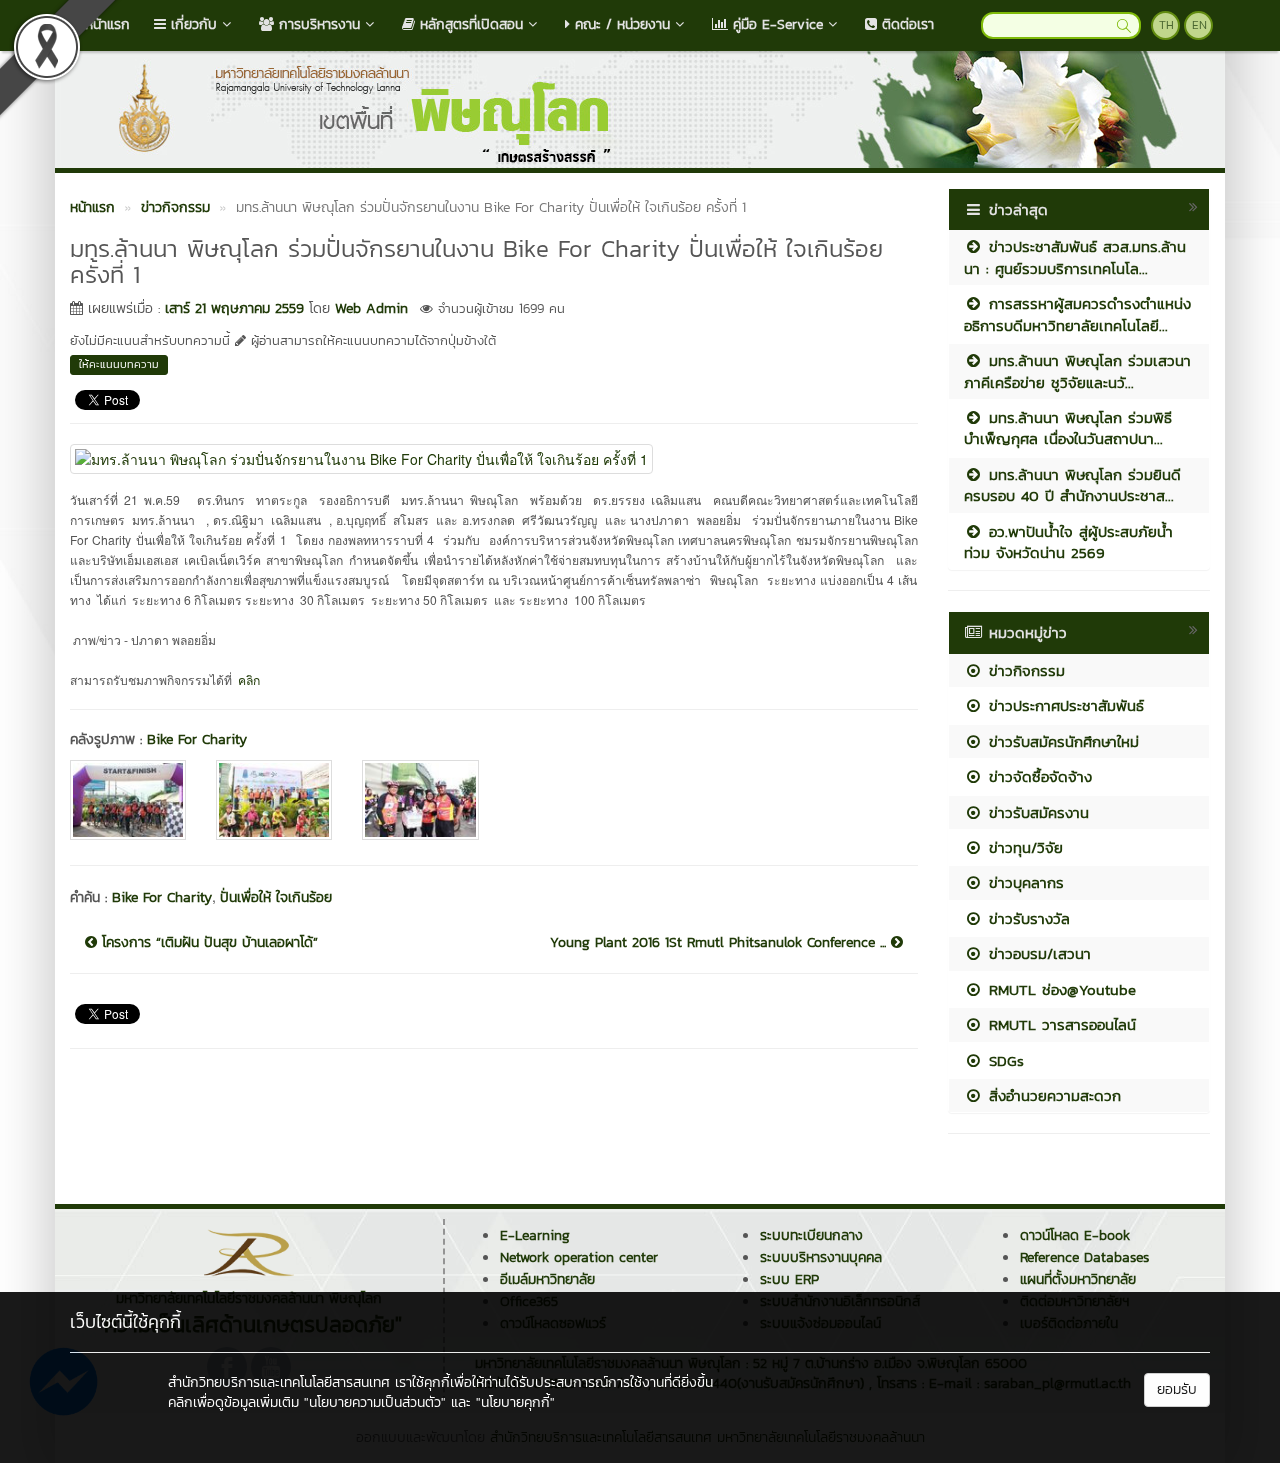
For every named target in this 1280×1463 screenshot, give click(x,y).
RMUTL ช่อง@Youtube (1059, 989)
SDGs (1003, 1060)
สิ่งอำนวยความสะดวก (1052, 1095)
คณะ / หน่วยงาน (620, 24)
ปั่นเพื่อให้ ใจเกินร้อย (276, 897)
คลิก (249, 679)
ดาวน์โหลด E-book (1075, 1235)
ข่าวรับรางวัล (1026, 918)
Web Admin (371, 308)
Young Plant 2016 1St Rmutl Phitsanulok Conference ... (720, 943)
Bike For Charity (197, 739)
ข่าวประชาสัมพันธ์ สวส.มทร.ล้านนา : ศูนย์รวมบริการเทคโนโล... (1075, 257)
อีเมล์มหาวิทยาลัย (547, 1279)
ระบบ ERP (789, 1279)
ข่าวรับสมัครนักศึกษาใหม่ (1061, 741)
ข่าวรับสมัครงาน (1036, 812)
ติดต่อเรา (905, 24)
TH (1166, 25)
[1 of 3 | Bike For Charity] (128, 799)
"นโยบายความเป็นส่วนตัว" (375, 1402)
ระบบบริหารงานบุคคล (821, 1257)
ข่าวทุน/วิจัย (1023, 847)
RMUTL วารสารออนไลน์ (1059, 1024)
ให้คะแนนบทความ (119, 364)
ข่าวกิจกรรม (1024, 670)
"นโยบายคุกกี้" (515, 1402)
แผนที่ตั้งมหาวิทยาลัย (1078, 1279)
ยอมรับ (1177, 1389)
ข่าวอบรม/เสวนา (1037, 953)
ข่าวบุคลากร (1023, 882)
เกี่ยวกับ (191, 24)
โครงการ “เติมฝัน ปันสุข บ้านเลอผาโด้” (207, 943)
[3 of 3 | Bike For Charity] (420, 799)
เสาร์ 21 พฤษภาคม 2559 (234, 308)
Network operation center (579, 1257)
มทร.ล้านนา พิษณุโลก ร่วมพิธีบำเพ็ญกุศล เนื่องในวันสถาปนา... (1068, 428)
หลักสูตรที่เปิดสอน (469, 24)
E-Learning (535, 1235)
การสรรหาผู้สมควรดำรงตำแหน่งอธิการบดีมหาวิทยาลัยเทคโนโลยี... (1077, 314)
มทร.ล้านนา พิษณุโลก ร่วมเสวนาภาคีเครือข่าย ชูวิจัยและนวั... (1077, 371)
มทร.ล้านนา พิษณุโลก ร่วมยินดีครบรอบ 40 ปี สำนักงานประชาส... (1072, 485)
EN (1199, 25)
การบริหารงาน (317, 24)
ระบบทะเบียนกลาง (811, 1235)
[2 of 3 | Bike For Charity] (274, 799)
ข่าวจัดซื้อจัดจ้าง (1037, 776)
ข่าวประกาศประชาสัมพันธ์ (1063, 705)
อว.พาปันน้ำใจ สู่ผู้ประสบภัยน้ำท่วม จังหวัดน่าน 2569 (1068, 542)
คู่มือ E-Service (775, 24)
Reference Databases (1084, 1257)
